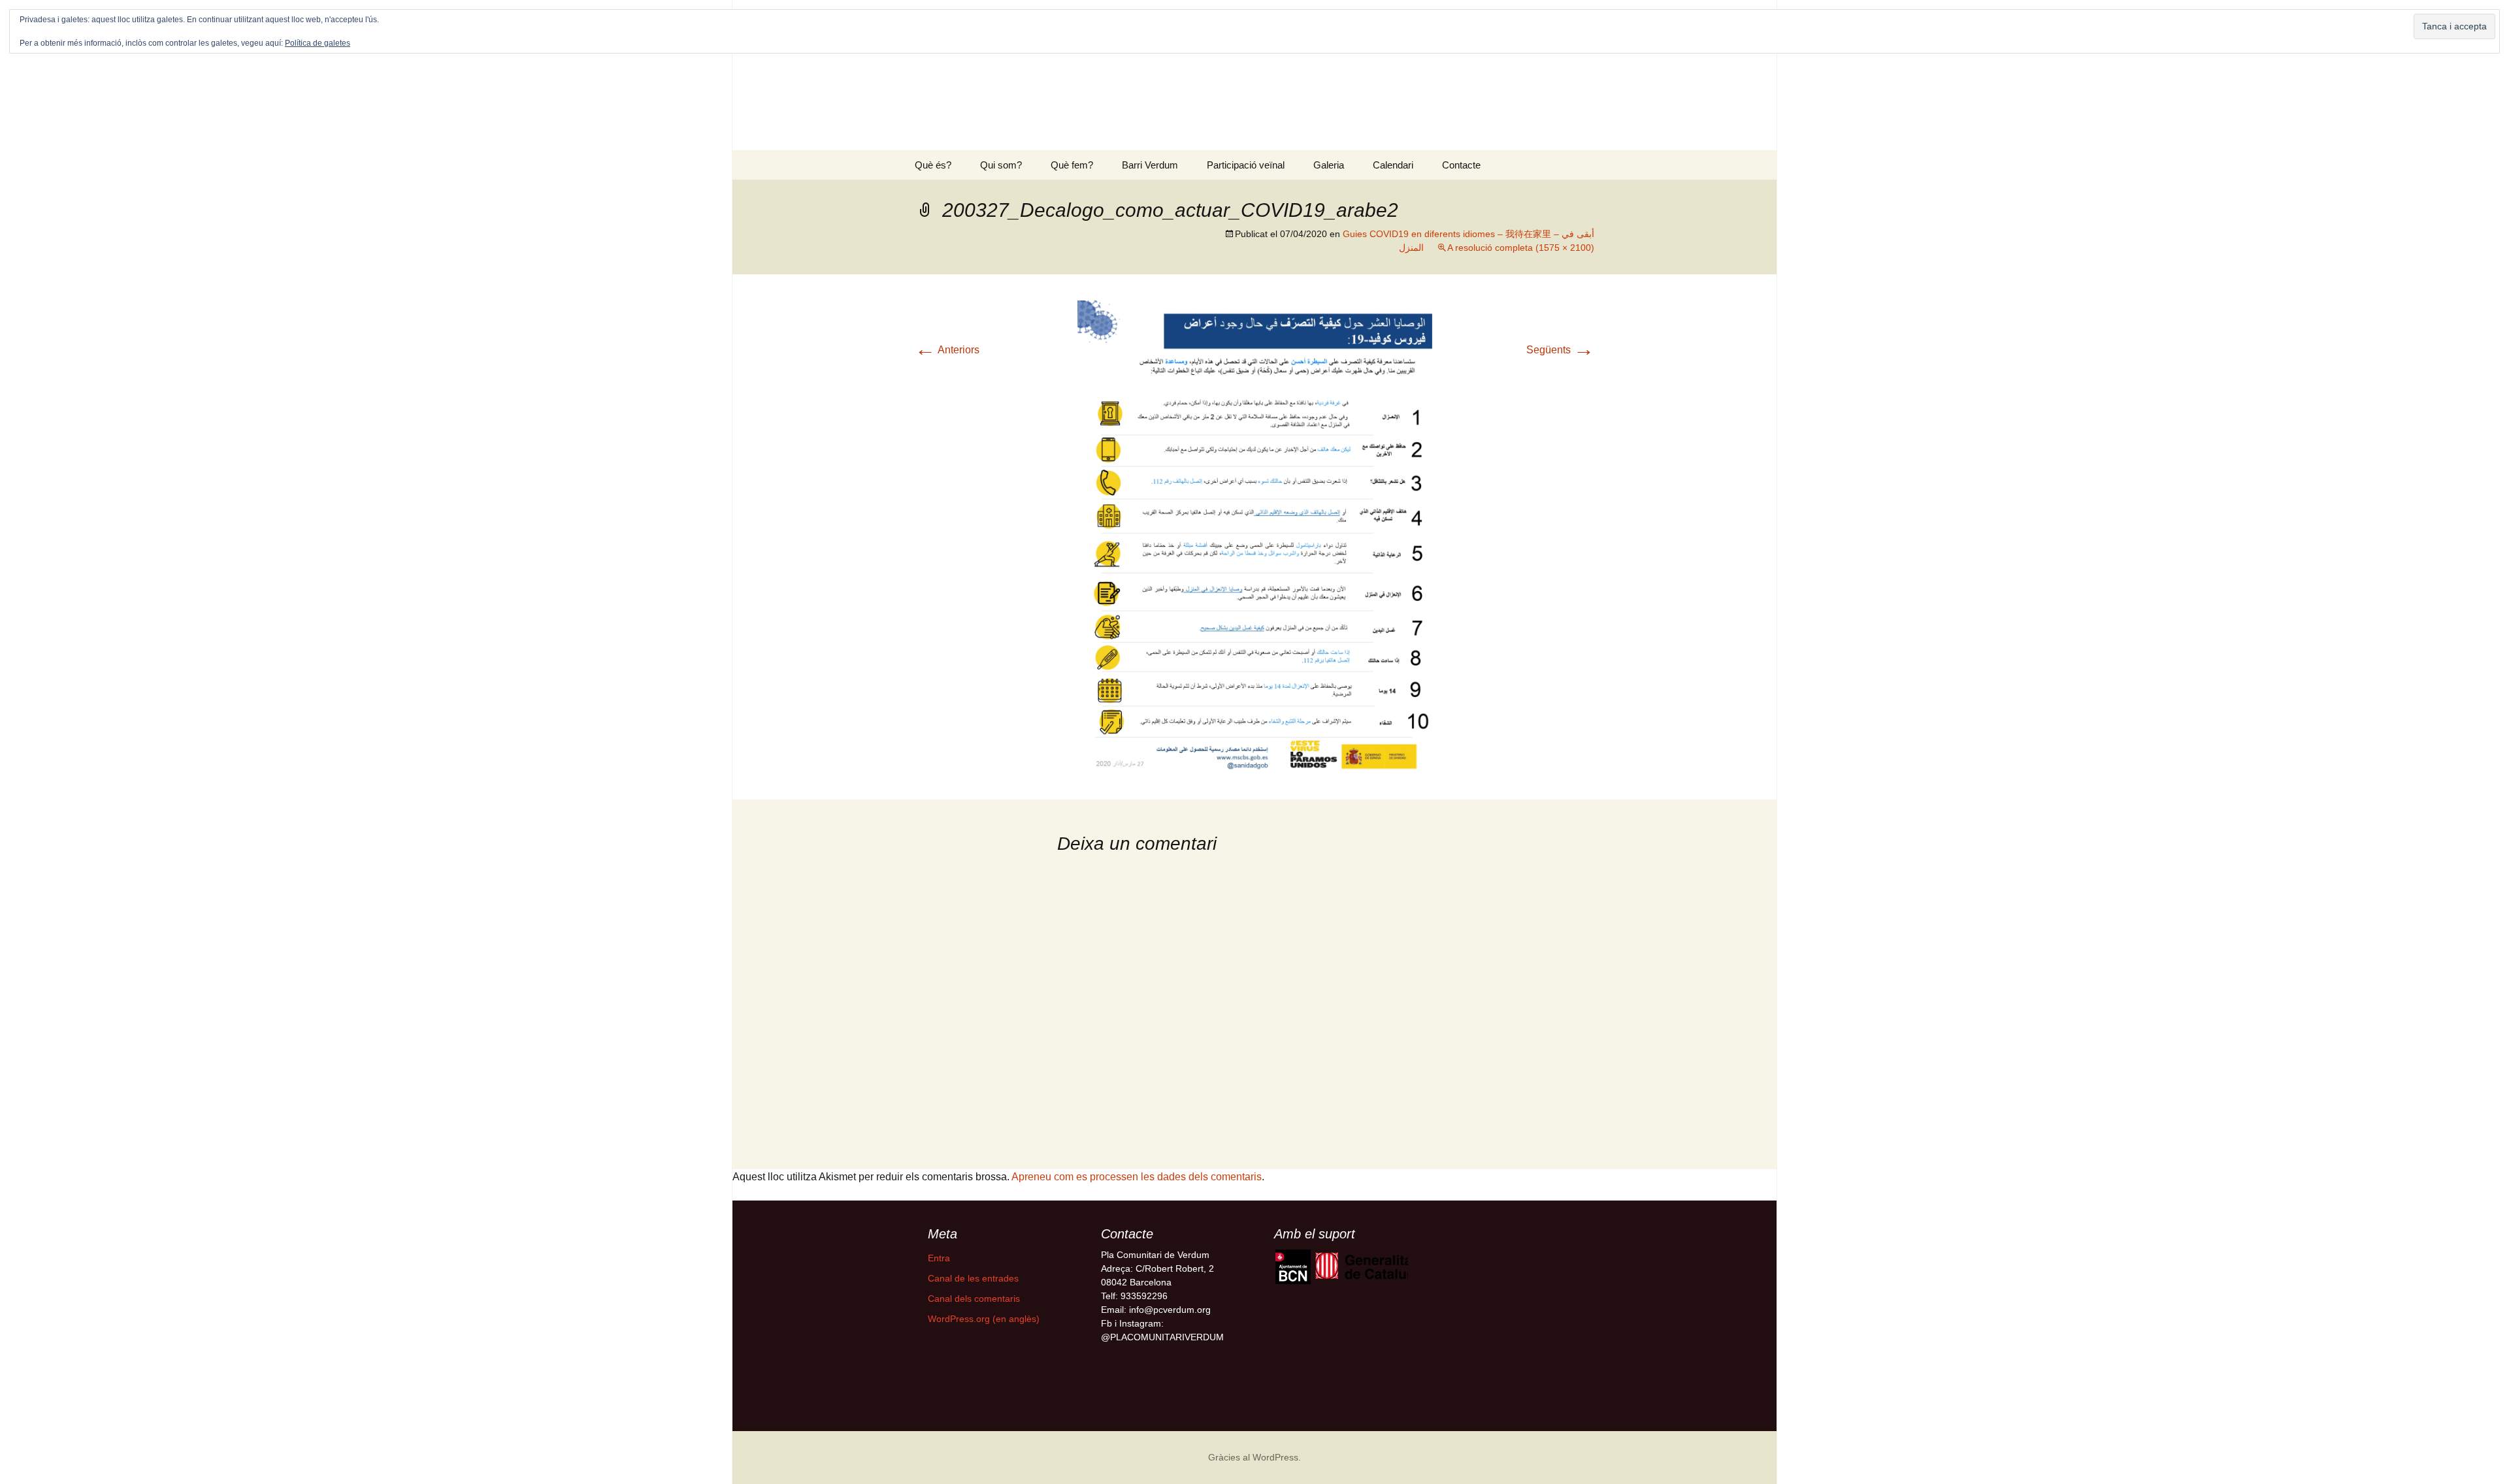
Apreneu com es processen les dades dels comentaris (1137, 1177)
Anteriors (947, 350)
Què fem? (1072, 165)
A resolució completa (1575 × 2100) (1521, 248)
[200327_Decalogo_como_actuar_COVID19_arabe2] (1255, 536)
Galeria (1329, 165)
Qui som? (1001, 165)
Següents (1560, 350)
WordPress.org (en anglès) (984, 1319)
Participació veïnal (1246, 165)
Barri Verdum (1150, 165)
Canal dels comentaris (974, 1298)
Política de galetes (318, 43)
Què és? (933, 165)
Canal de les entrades (973, 1278)
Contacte (1461, 165)
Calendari (1393, 165)
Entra (939, 1258)
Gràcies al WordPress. (1254, 1457)
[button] (1292, 1267)
